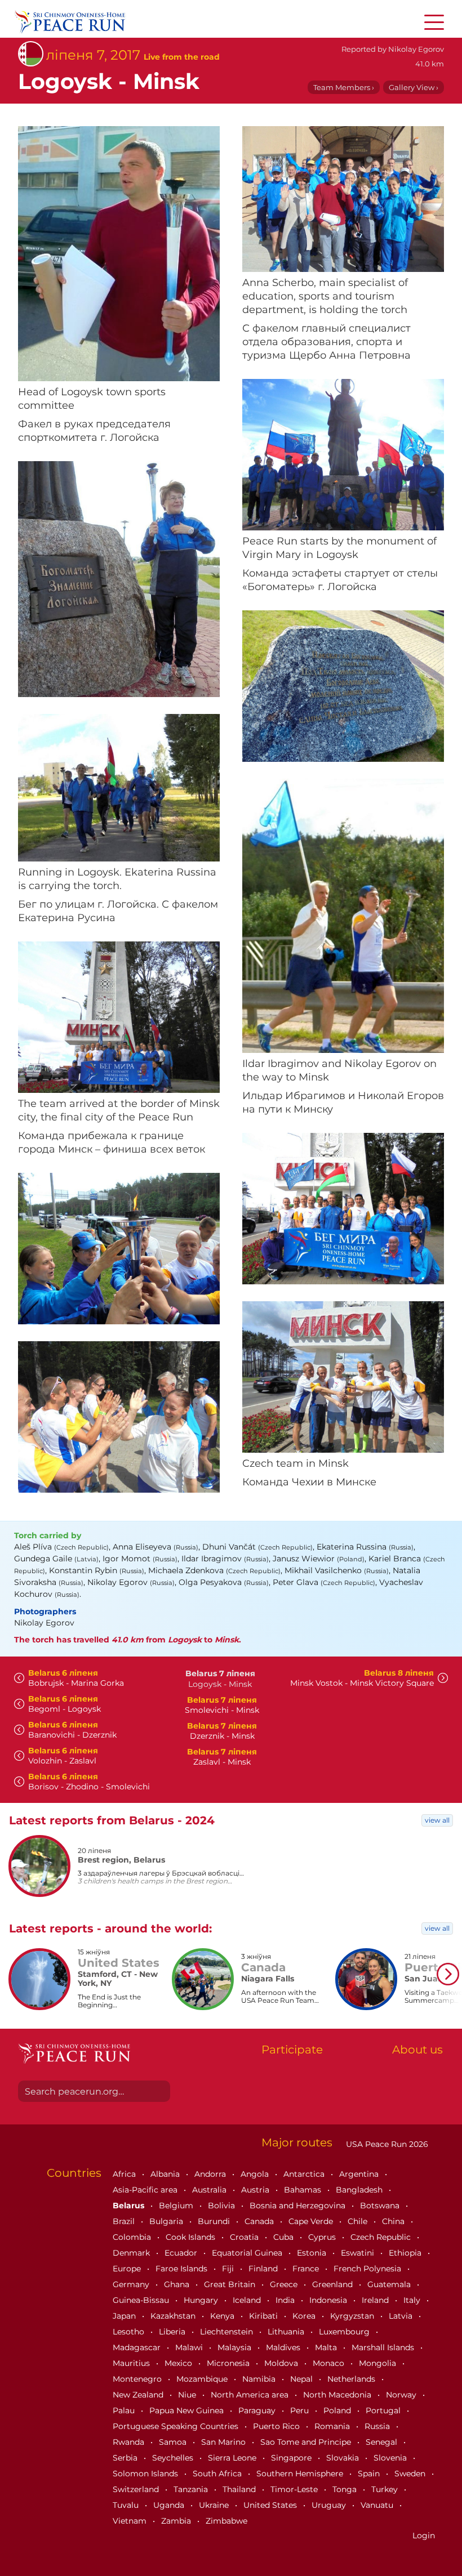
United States (271, 2505)
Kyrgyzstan (353, 2316)
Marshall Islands (384, 2347)
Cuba (285, 2237)
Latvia (402, 2316)
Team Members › (344, 87)
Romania (333, 2426)
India (286, 2300)
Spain (370, 2474)
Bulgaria (167, 2221)
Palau (125, 2410)
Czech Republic (382, 2237)
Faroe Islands (183, 2269)
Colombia (133, 2237)
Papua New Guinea (188, 2410)
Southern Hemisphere (301, 2474)
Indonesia (329, 2300)
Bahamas (304, 2190)
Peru (301, 2410)
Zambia (177, 2521)
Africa (125, 2174)
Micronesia (229, 2363)
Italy (413, 2300)
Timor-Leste (295, 2489)
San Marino (225, 2442)
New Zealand (139, 2395)
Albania (166, 2174)
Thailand (240, 2489)
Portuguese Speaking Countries (177, 2426)
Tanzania (192, 2489)
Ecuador (182, 2253)
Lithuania (287, 2332)
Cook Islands (192, 2237)
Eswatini (359, 2253)
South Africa (218, 2474)
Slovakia (344, 2458)
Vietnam (131, 2521)
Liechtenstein (228, 2332)
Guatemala (390, 2284)
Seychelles (174, 2458)
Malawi (190, 2347)
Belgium (177, 2206)
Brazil (125, 2221)
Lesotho (130, 2332)
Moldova (282, 2363)
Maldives (284, 2347)
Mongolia (379, 2363)
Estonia (313, 2253)
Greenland (334, 2284)
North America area (251, 2395)
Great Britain (231, 2284)
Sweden (411, 2474)
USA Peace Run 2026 (386, 2144)
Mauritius (132, 2363)
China (394, 2221)
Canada (260, 2221)
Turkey (386, 2489)
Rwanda (130, 2442)
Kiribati (265, 2316)
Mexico (179, 2363)
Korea (305, 2316)
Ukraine (215, 2505)
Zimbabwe (226, 2521)
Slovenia (391, 2458)
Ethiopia (406, 2253)
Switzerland (137, 2489)
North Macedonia (338, 2395)
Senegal (383, 2442)
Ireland (376, 2300)
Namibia (260, 2379)
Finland (264, 2269)
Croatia (245, 2237)
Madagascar (138, 2347)
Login (424, 2535)
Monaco (330, 2363)
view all (437, 1820)
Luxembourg (345, 2332)
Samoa (174, 2442)
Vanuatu (378, 2505)
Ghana (178, 2284)
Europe (128, 2269)
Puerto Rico (277, 2426)
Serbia (126, 2458)
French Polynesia (368, 2269)
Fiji (229, 2269)
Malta (327, 2347)
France (307, 2269)
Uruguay (330, 2505)
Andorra (211, 2174)
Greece (285, 2284)
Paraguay (258, 2410)
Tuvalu (127, 2505)
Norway (402, 2395)
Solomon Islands (146, 2474)
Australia (210, 2190)
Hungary (202, 2300)
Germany (132, 2284)
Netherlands (352, 2379)
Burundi (215, 2221)
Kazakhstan (174, 2316)
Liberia (173, 2332)
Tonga (346, 2489)
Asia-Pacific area (146, 2190)
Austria (256, 2190)
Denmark (132, 2253)
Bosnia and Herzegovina (299, 2206)
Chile (359, 2221)
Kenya (223, 2316)
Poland (338, 2410)
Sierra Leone (233, 2458)
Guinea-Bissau (142, 2300)
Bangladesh (360, 2190)
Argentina (360, 2174)
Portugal (384, 2410)
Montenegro (138, 2379)
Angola (256, 2174)
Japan (125, 2316)
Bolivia (223, 2206)
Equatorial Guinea (248, 2253)
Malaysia (236, 2347)
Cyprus (323, 2237)
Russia (378, 2426)
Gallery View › (414, 87)
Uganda (170, 2505)
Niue (188, 2395)
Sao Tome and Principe (307, 2442)
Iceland (248, 2300)
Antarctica (305, 2174)
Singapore (292, 2458)
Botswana (381, 2206)
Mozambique (203, 2379)
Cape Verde (312, 2221)
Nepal (303, 2379)
